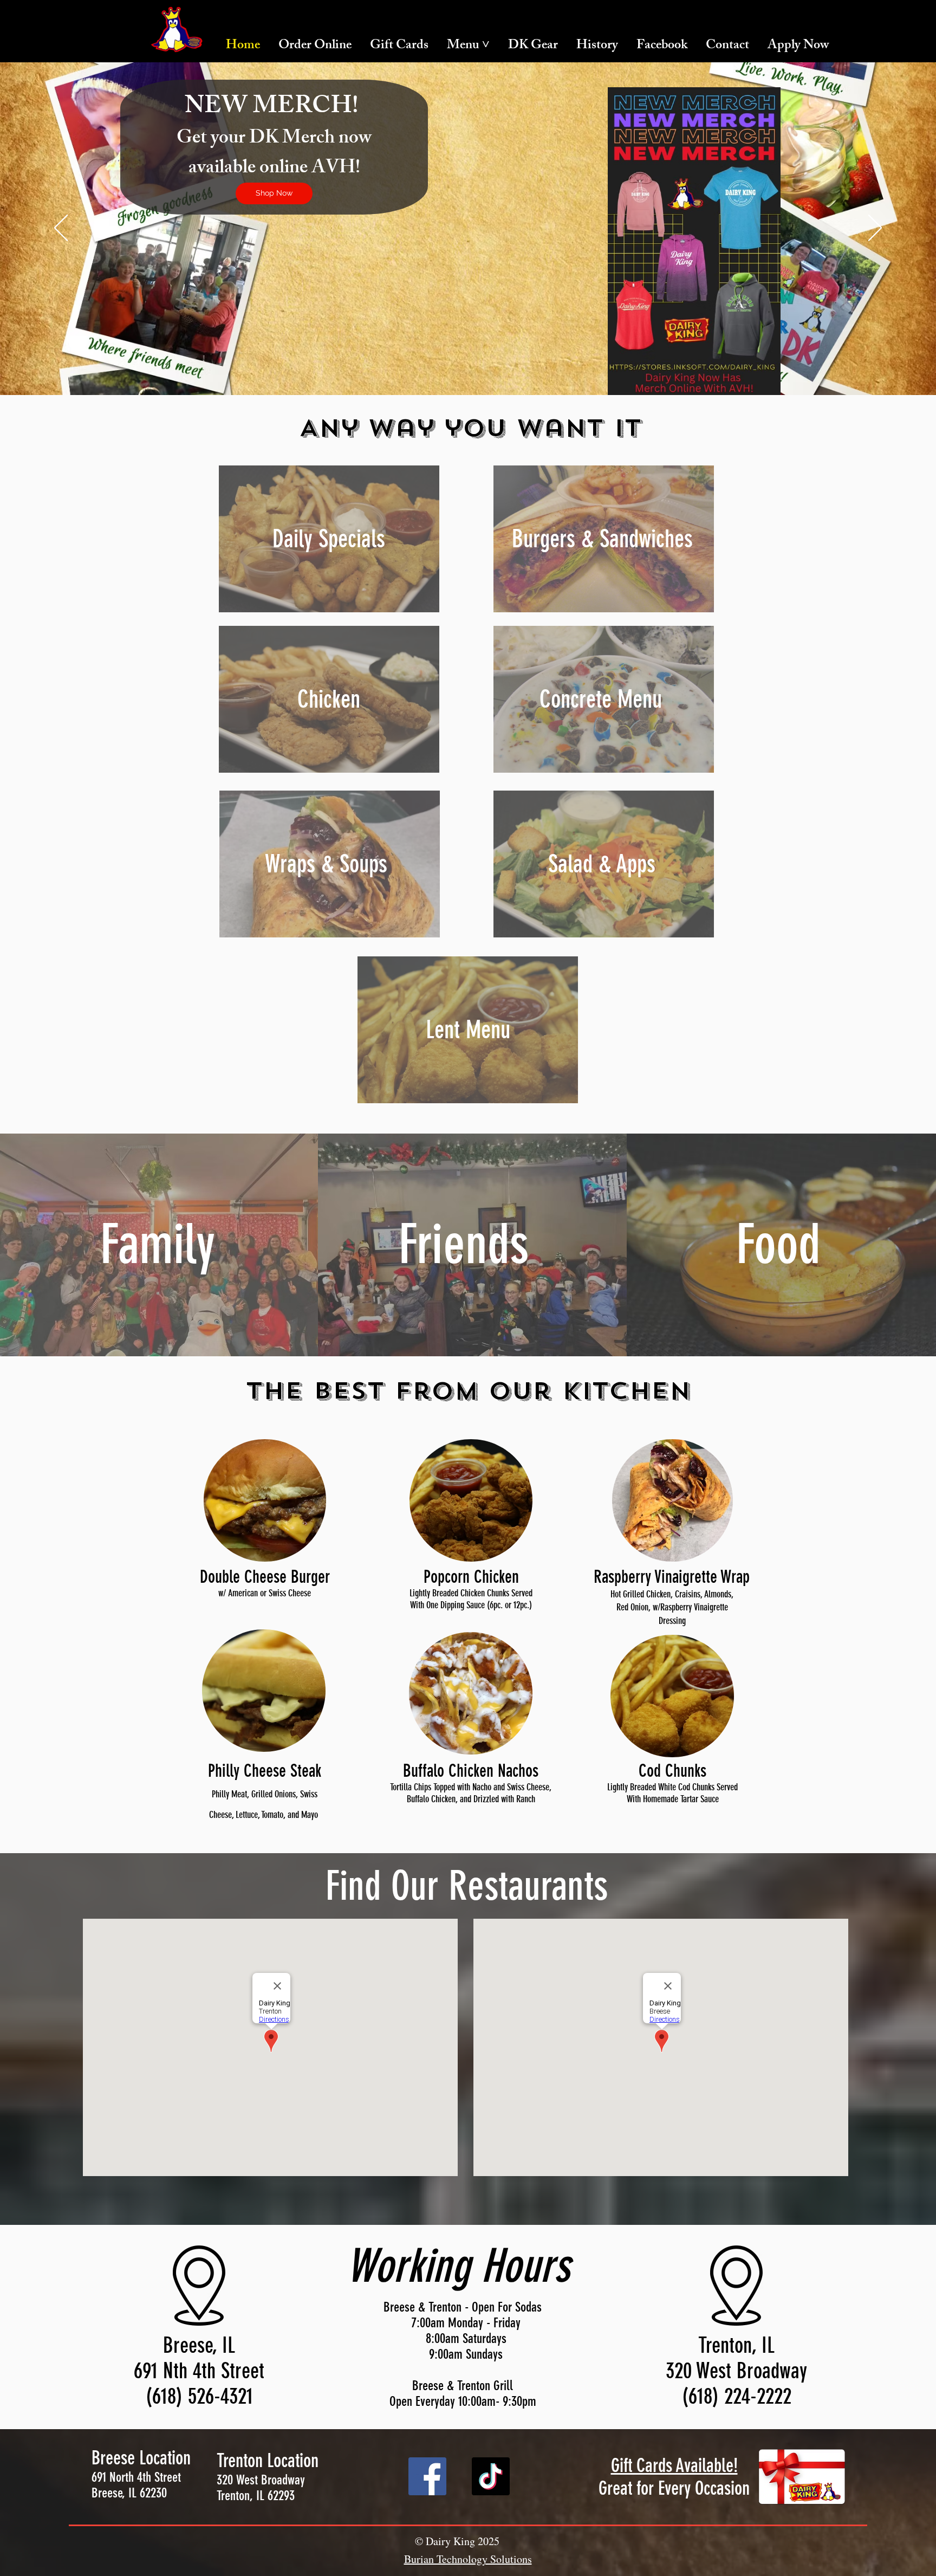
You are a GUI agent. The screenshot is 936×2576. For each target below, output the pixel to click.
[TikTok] (491, 2476)
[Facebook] (427, 2476)
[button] (468, 46)
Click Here (219, 202)
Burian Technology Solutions (468, 2559)
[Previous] (61, 229)
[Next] (875, 229)
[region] (329, 539)
